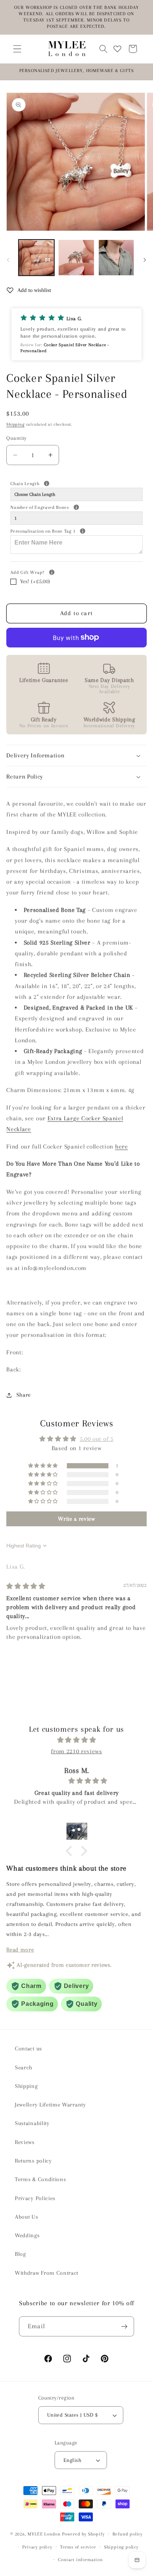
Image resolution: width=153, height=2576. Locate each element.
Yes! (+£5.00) (35, 581)
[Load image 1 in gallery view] (36, 257)
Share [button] (24, 1395)
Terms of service (78, 2547)
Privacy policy (37, 2547)
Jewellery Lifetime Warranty (51, 2105)
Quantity (17, 438)
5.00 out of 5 (97, 1439)
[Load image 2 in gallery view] (76, 257)
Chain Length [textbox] (52, 483)
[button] (17, 49)
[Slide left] (8, 260)
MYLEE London (44, 2534)
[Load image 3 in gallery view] (116, 257)
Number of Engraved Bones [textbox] (67, 507)
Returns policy (33, 2161)
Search (24, 2067)
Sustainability (32, 2123)
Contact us (28, 2049)
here (122, 1146)
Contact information (80, 2560)
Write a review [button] (76, 1519)
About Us (27, 2217)
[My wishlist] (117, 49)
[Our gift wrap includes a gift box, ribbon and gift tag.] (52, 572)
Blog (20, 2254)
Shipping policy (121, 2547)
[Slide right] (145, 260)
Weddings (27, 2235)
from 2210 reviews (76, 1751)
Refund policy (128, 2534)
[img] (26, 1586)
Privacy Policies (35, 2198)
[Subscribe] (124, 2326)
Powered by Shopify (83, 2534)
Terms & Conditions (40, 2179)
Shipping (15, 424)
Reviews (25, 2142)
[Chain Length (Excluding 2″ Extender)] (47, 483)
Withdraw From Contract (47, 2273)
